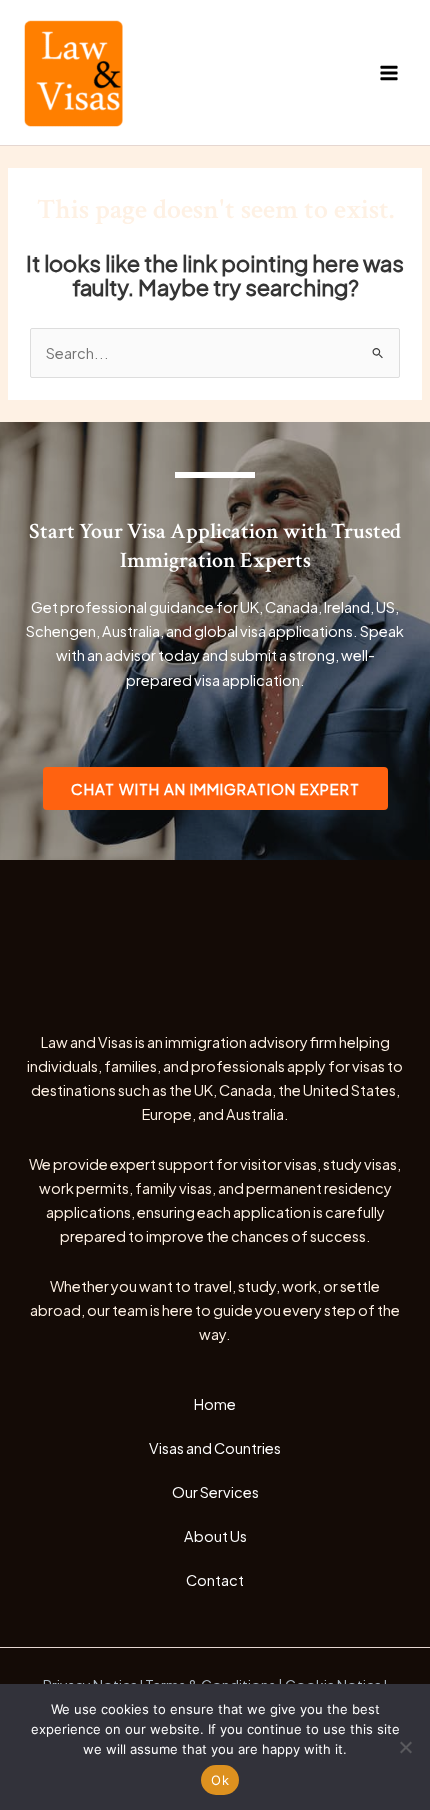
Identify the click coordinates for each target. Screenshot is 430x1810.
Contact (215, 1580)
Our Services (215, 1492)
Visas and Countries (215, 1448)
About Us (215, 1536)
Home (215, 1404)
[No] (405, 1747)
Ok (220, 1780)
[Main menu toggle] (389, 73)
